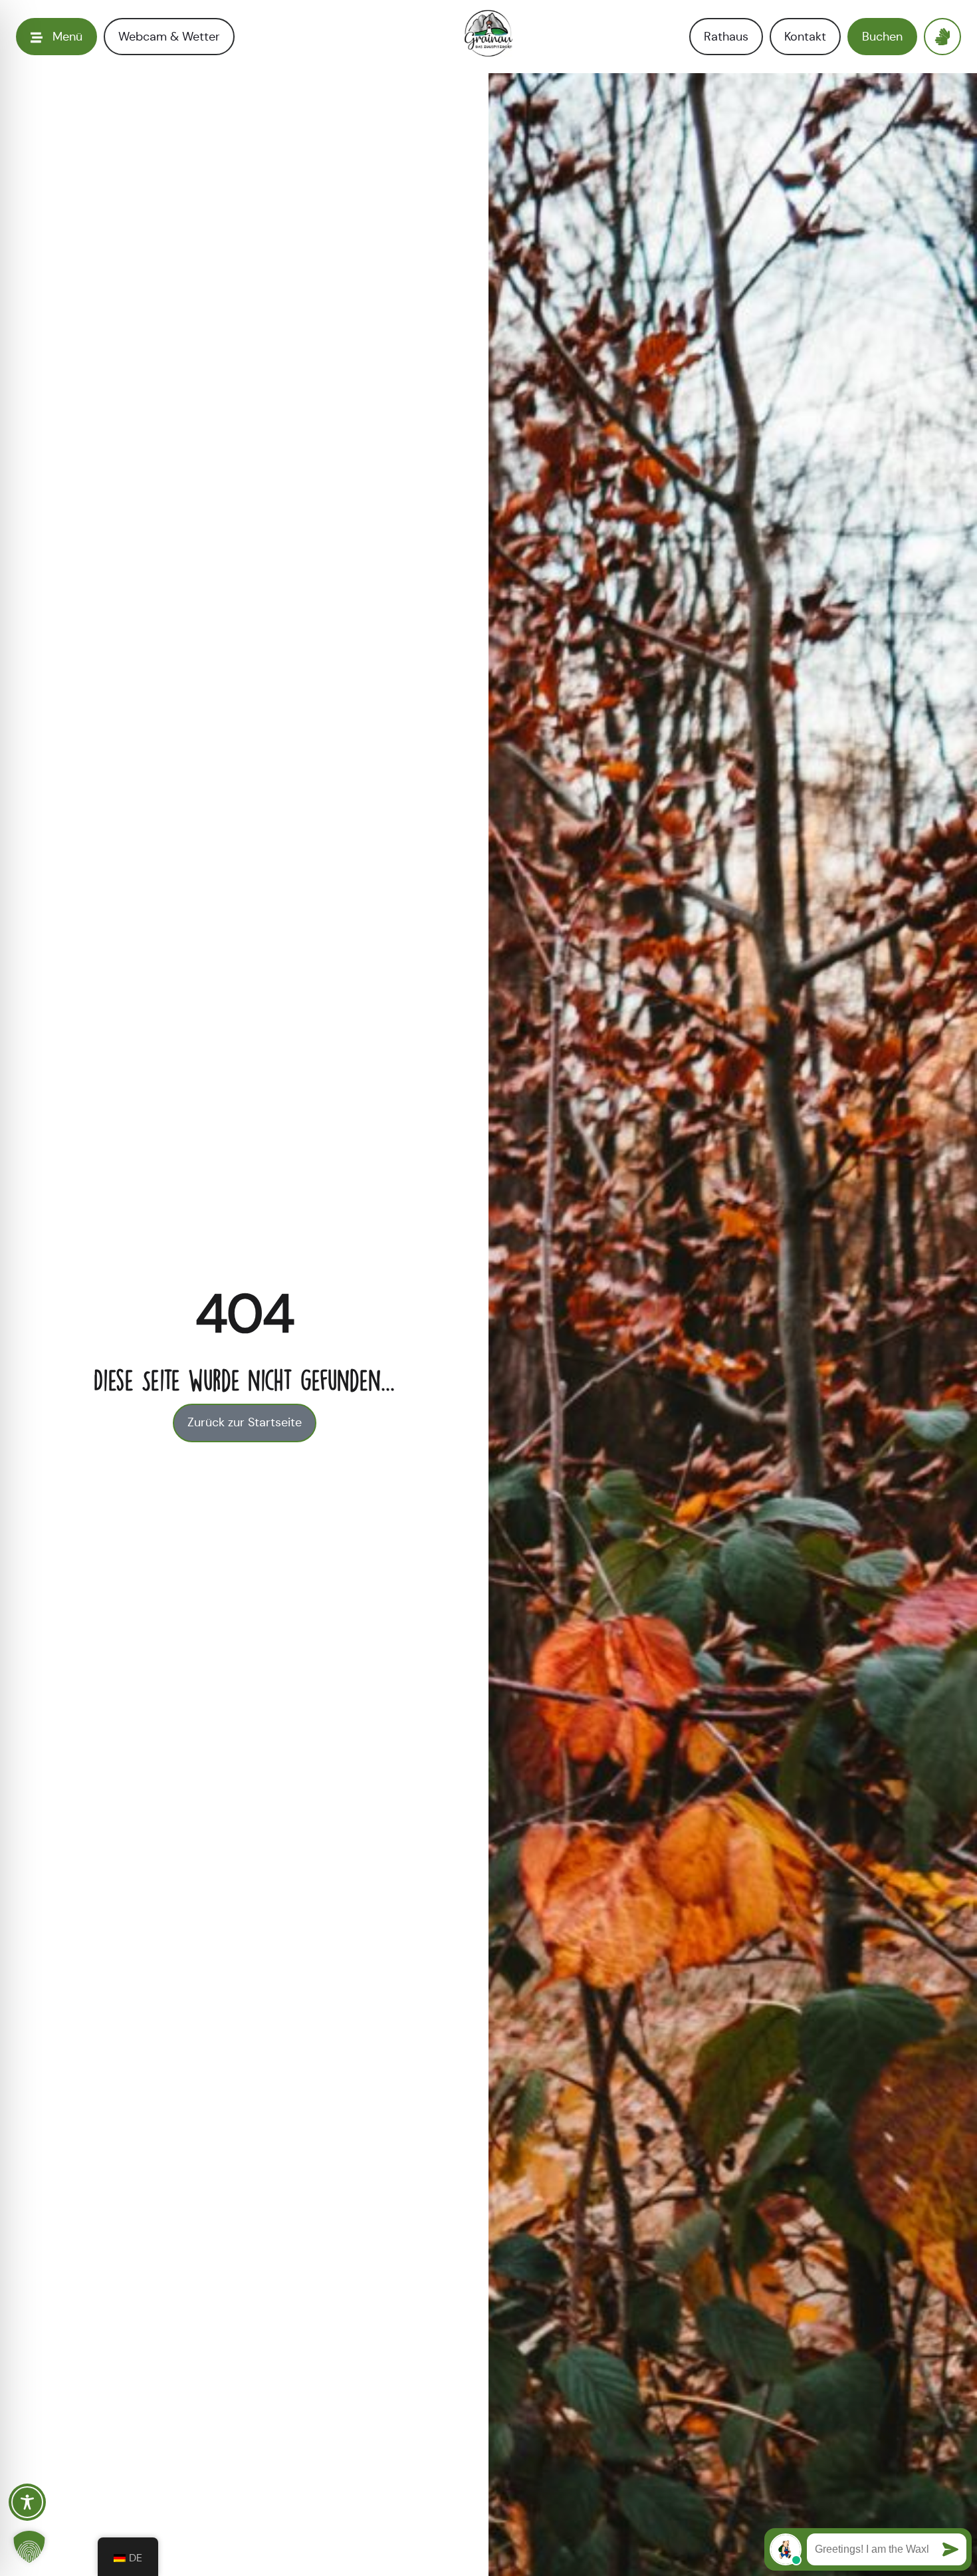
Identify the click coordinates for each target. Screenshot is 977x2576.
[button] (29, 2547)
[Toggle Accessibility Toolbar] (27, 2502)
